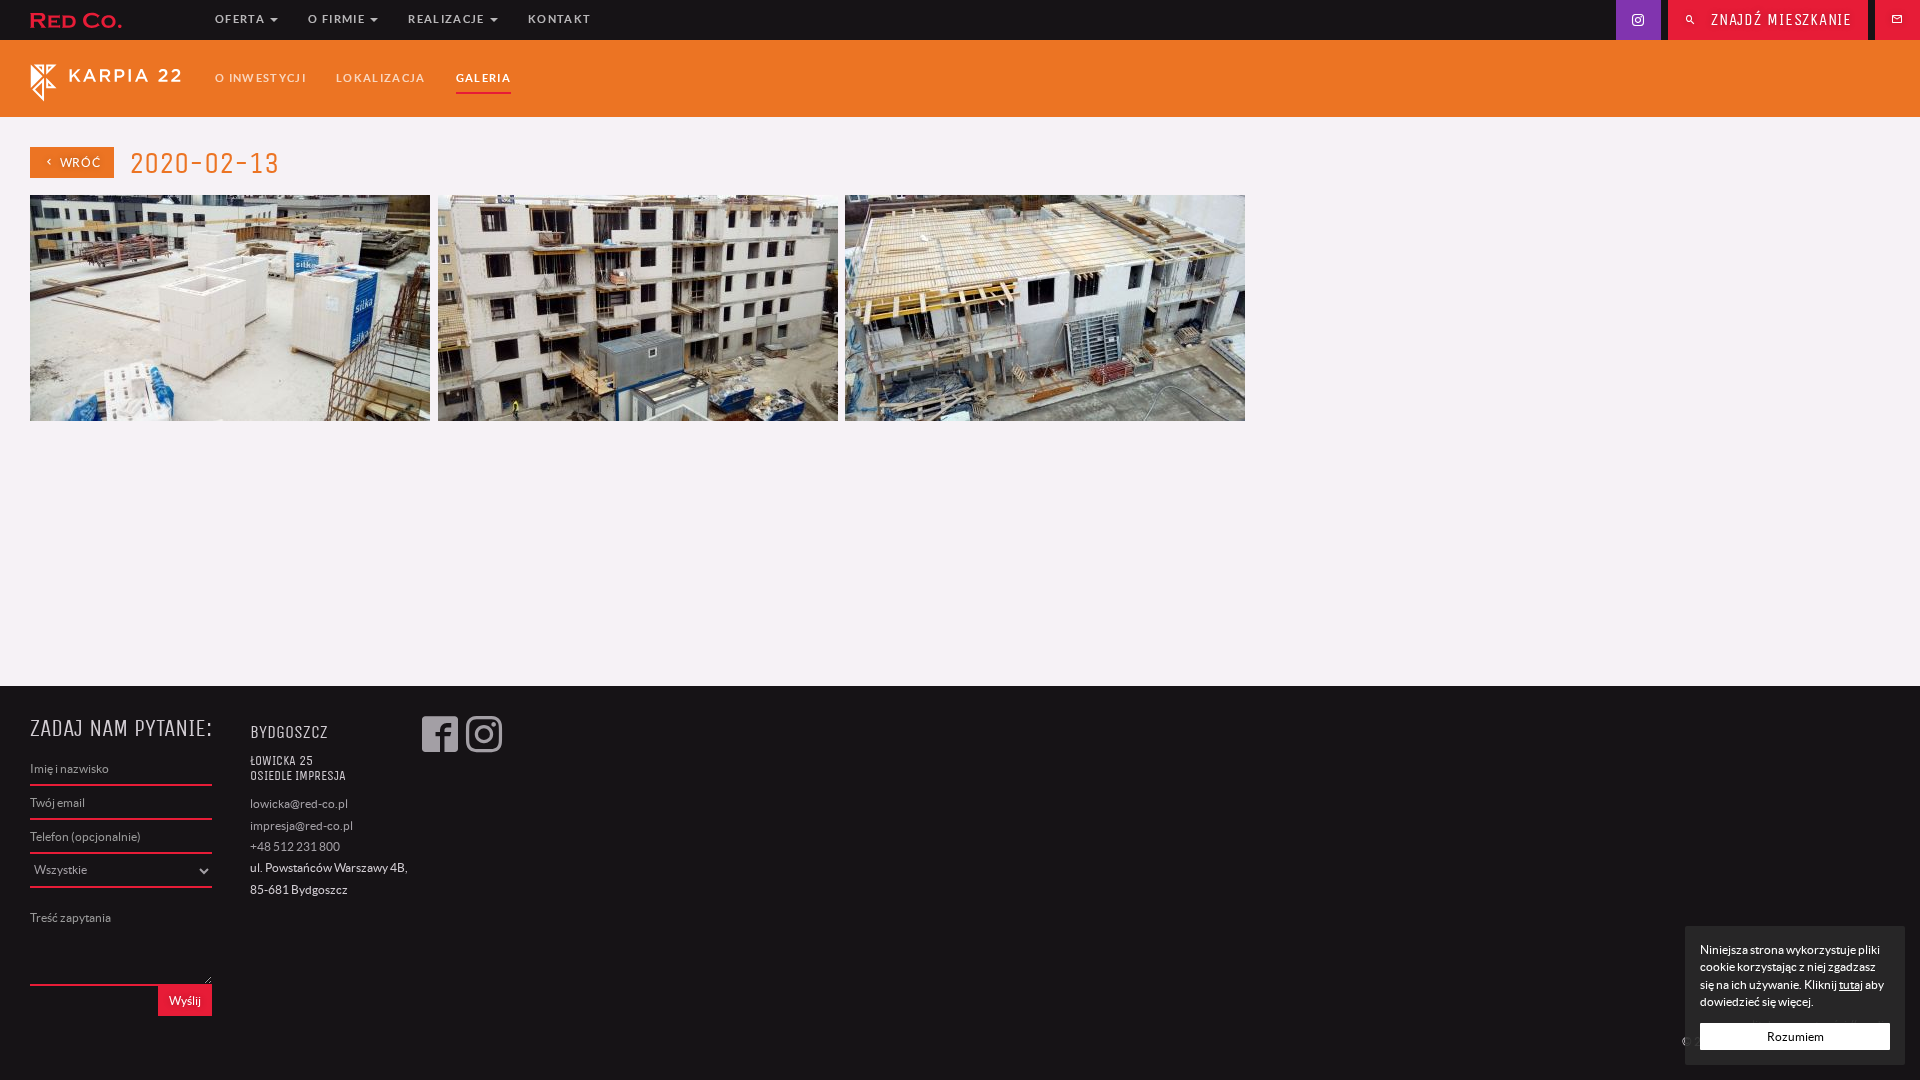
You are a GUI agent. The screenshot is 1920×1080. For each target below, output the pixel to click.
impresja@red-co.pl (301, 825)
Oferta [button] (241, 19)
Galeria (483, 78)
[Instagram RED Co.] (1638, 20)
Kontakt (559, 19)
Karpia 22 (111, 79)
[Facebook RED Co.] (440, 866)
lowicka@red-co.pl (299, 803)
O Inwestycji (260, 78)
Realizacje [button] (448, 19)
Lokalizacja (381, 78)
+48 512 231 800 (295, 846)
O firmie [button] (338, 19)
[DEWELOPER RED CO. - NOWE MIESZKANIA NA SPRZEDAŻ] (111, 20)
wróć (78, 162)
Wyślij (185, 1000)
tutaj (1851, 984)
